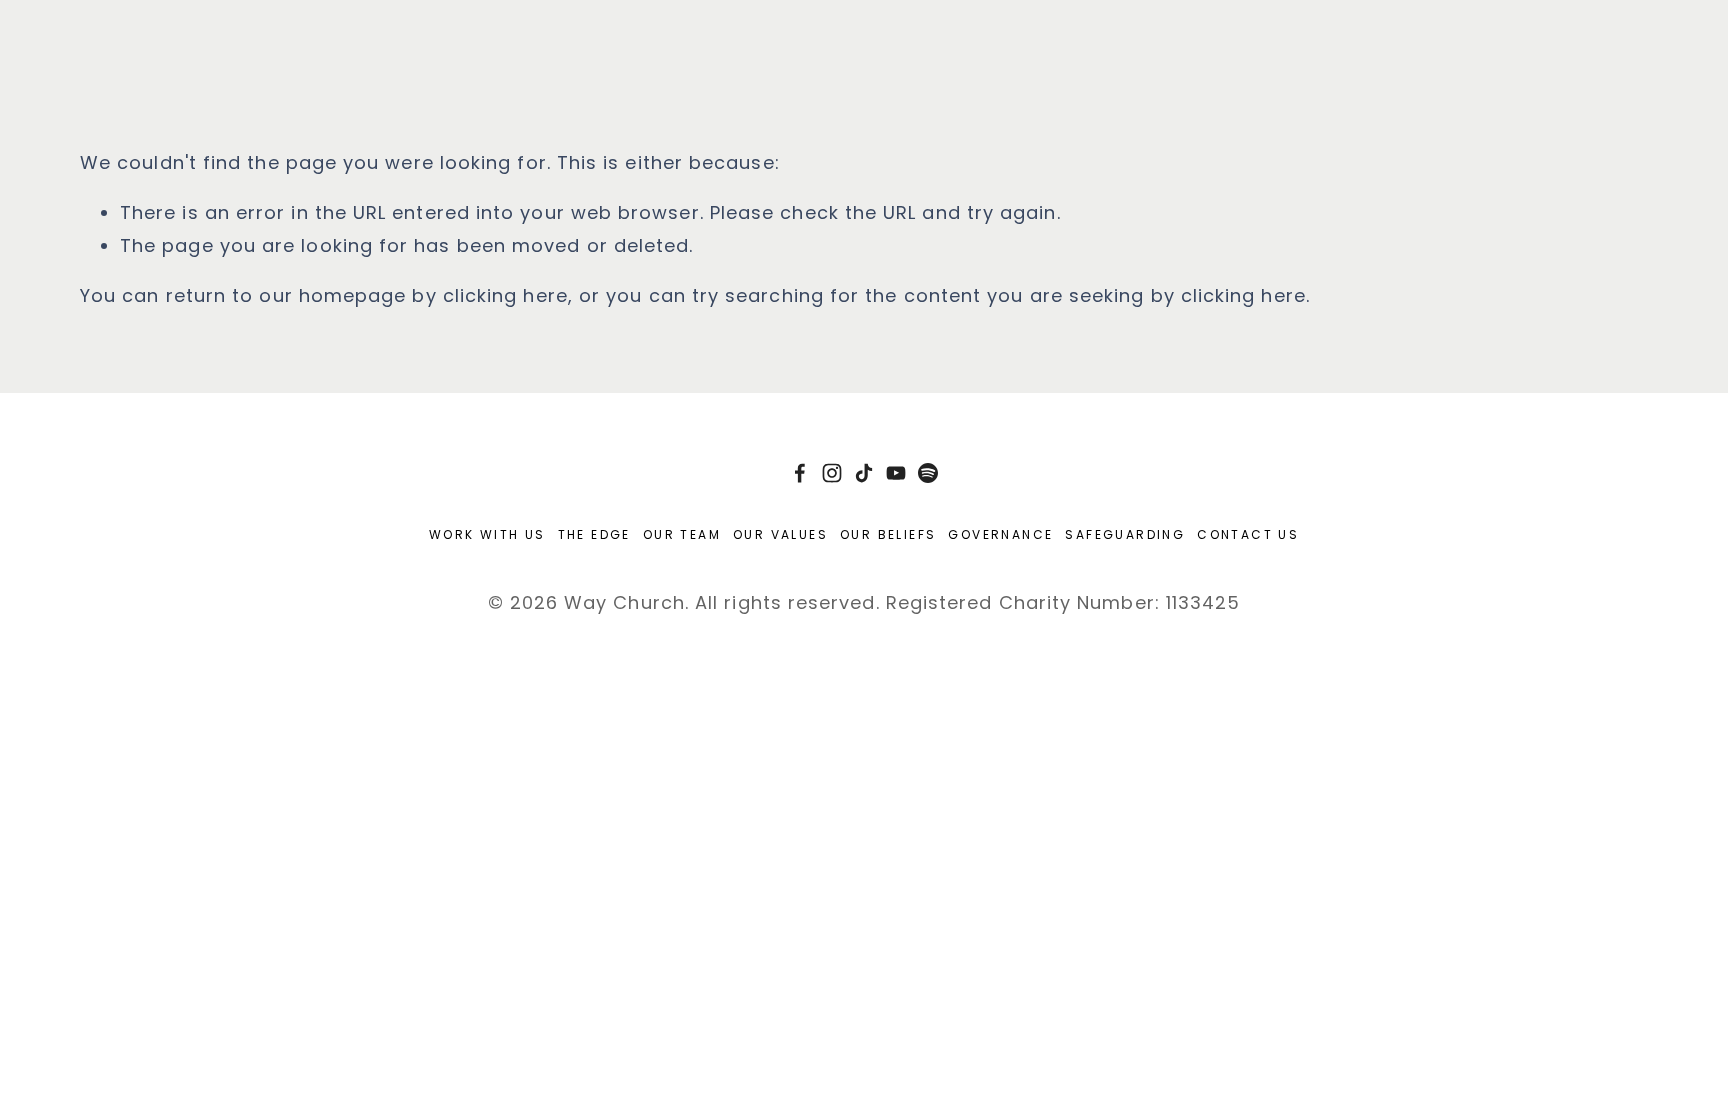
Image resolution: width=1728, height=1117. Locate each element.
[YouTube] (896, 473)
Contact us (1248, 534)
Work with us (487, 534)
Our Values (780, 534)
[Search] (88, 33)
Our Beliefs (888, 534)
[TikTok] (864, 473)
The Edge (594, 534)
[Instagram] (832, 473)
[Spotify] (928, 473)
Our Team (682, 534)
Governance (1000, 534)
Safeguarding (1125, 534)
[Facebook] (800, 473)
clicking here (505, 295)
